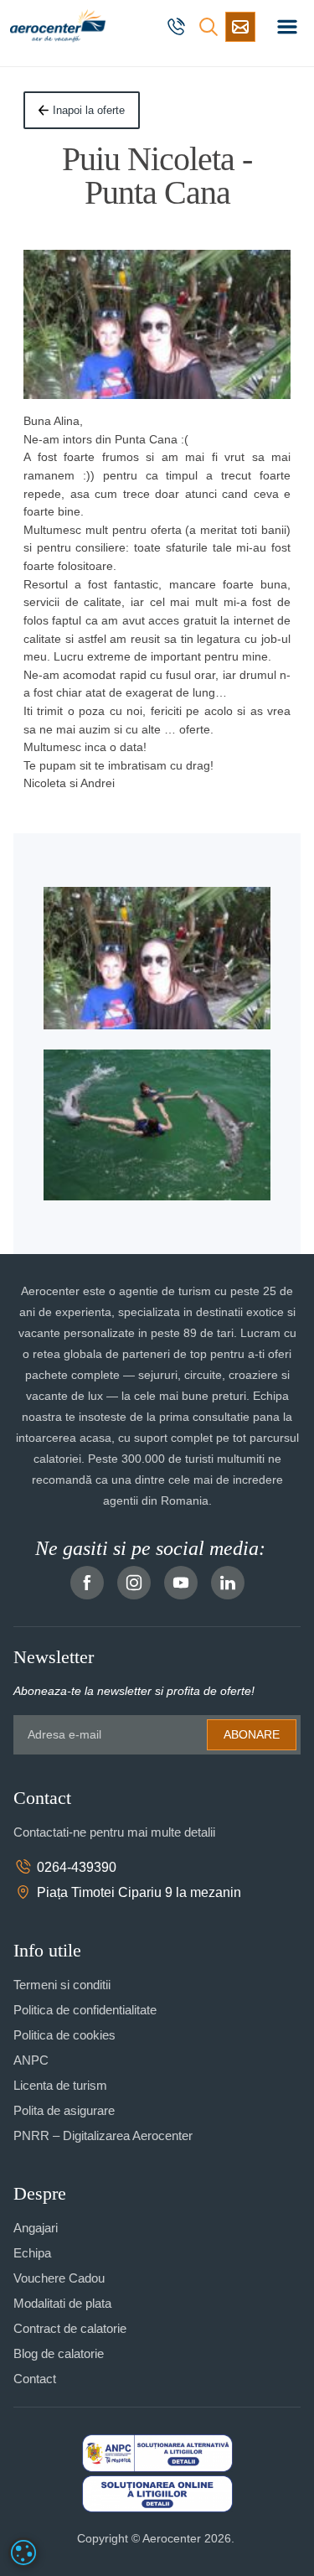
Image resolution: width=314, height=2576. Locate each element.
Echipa (32, 2253)
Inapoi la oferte (89, 110)
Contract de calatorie (70, 2328)
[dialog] (23, 2553)
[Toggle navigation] (287, 27)
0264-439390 (77, 1867)
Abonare (252, 1734)
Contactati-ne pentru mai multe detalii (114, 1832)
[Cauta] (208, 27)
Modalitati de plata (62, 2303)
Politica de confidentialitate (85, 2010)
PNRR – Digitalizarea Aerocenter (103, 2135)
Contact (35, 2379)
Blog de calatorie (59, 2353)
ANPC (31, 2060)
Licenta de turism (60, 2085)
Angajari (36, 2228)
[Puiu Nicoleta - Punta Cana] (157, 325)
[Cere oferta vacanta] (240, 27)
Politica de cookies (64, 2035)
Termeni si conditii (62, 1985)
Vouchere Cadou (59, 2278)
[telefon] (178, 27)
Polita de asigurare (64, 2110)
